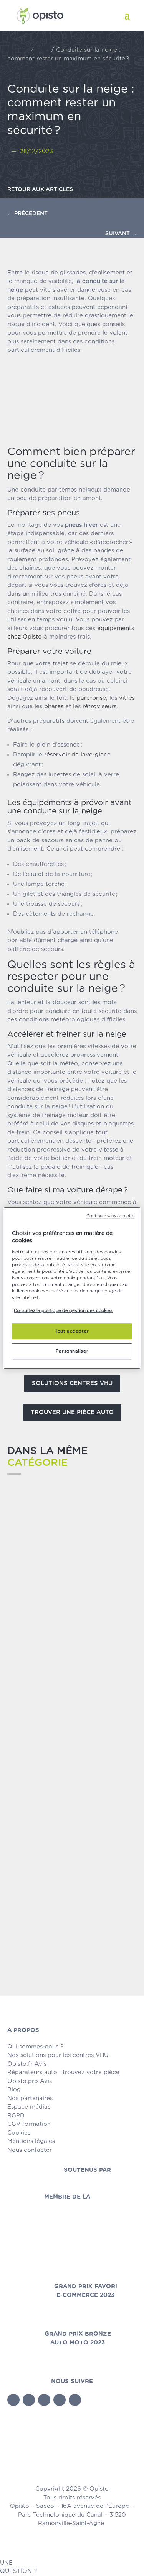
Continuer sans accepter (110, 1216)
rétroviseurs (99, 706)
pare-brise (91, 698)
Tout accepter (72, 1331)
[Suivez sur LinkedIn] (60, 2400)
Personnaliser (72, 1351)
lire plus (27, 1622)
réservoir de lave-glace (77, 755)
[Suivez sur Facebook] (13, 2400)
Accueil (18, 50)
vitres (127, 698)
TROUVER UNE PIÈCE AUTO (72, 1412)
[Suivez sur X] (29, 2400)
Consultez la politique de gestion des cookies (63, 1311)
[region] (72, 1288)
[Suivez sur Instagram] (75, 2400)
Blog (42, 50)
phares (54, 706)
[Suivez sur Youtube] (44, 2400)
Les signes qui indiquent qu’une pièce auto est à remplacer (66, 1603)
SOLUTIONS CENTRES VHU (72, 1383)
